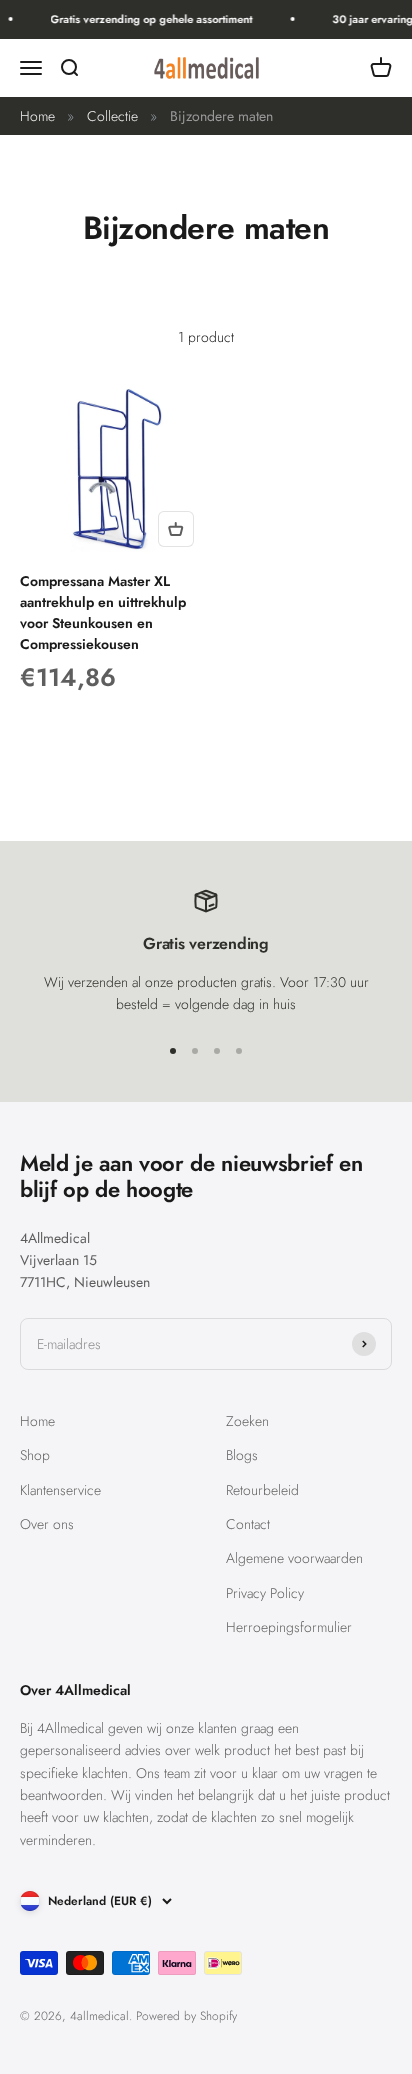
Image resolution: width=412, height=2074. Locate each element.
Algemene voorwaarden (294, 1558)
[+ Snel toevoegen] (176, 529)
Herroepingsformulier (289, 1627)
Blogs (242, 1455)
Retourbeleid (262, 1490)
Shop (35, 1455)
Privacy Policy (265, 1593)
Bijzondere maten (221, 116)
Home (37, 116)
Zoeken (247, 1421)
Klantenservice (60, 1490)
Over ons (47, 1524)
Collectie (112, 116)
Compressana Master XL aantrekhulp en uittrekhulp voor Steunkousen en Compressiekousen (103, 612)
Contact (248, 1524)
